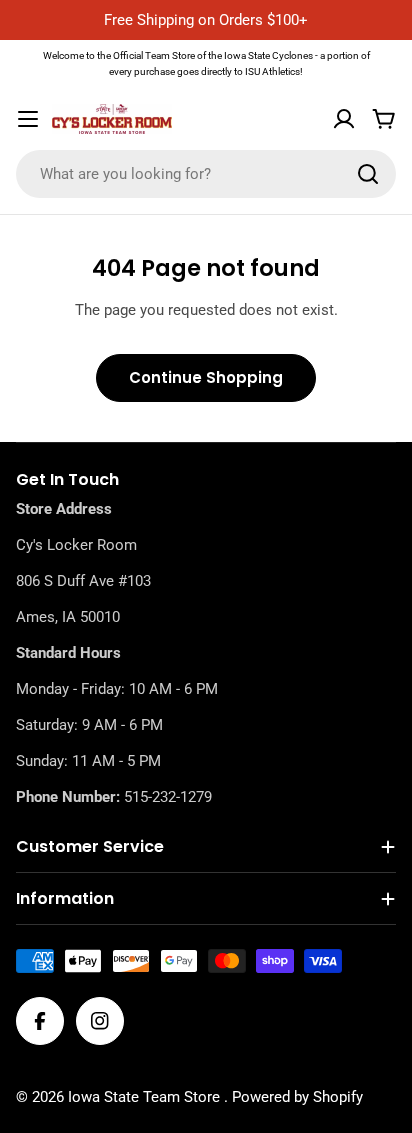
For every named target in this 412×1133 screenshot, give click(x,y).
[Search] (368, 174)
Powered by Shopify (297, 1097)
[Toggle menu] (28, 119)
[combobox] (206, 174)
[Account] (344, 119)
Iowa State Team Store (146, 1097)
